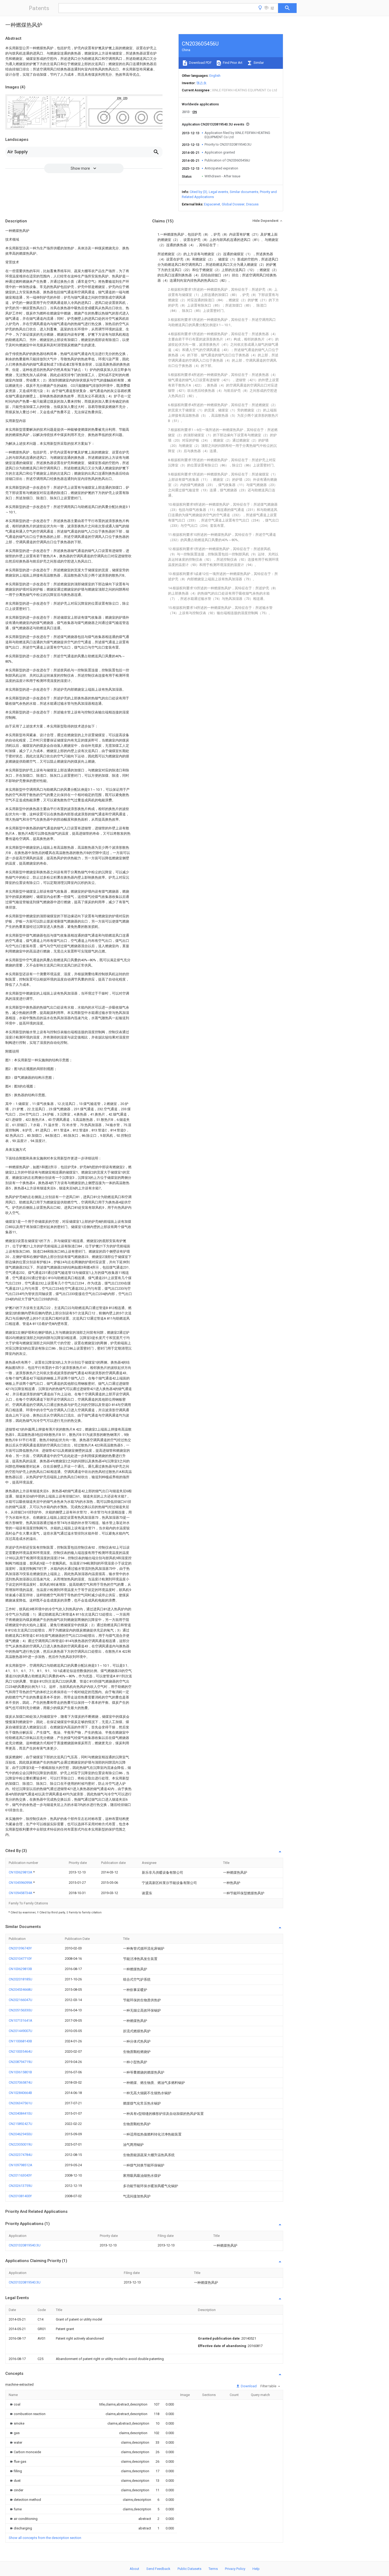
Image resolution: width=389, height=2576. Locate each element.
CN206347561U (21, 2103)
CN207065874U (21, 2082)
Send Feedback (158, 2569)
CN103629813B (20, 1969)
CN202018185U (21, 1979)
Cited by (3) (198, 192)
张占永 (202, 83)
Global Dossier (233, 204)
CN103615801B (20, 2072)
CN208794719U (21, 2062)
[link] (15, 2404)
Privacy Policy (235, 2569)
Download (248, 2386)
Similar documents (244, 192)
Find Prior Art (232, 63)
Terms (213, 2569)
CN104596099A (21, 1883)
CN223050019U (21, 2144)
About (134, 2569)
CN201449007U (21, 2031)
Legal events (218, 192)
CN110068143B (20, 2041)
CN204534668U (21, 1990)
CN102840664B (20, 2093)
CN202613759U (21, 2186)
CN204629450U (21, 2134)
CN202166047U (21, 2000)
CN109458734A (21, 1893)
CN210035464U (21, 2051)
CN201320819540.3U (25, 2245)
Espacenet (212, 204)
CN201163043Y (20, 2175)
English (215, 76)
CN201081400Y (20, 2196)
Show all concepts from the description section (45, 2538)
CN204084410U (21, 2113)
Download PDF (200, 63)
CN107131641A (21, 2020)
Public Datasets (189, 2569)
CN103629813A (21, 1872)
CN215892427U (21, 2124)
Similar (258, 63)
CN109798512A (21, 2165)
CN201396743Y (20, 1948)
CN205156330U (21, 2010)
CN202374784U (21, 2155)
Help (256, 2569)
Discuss (252, 204)
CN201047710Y (20, 1959)
